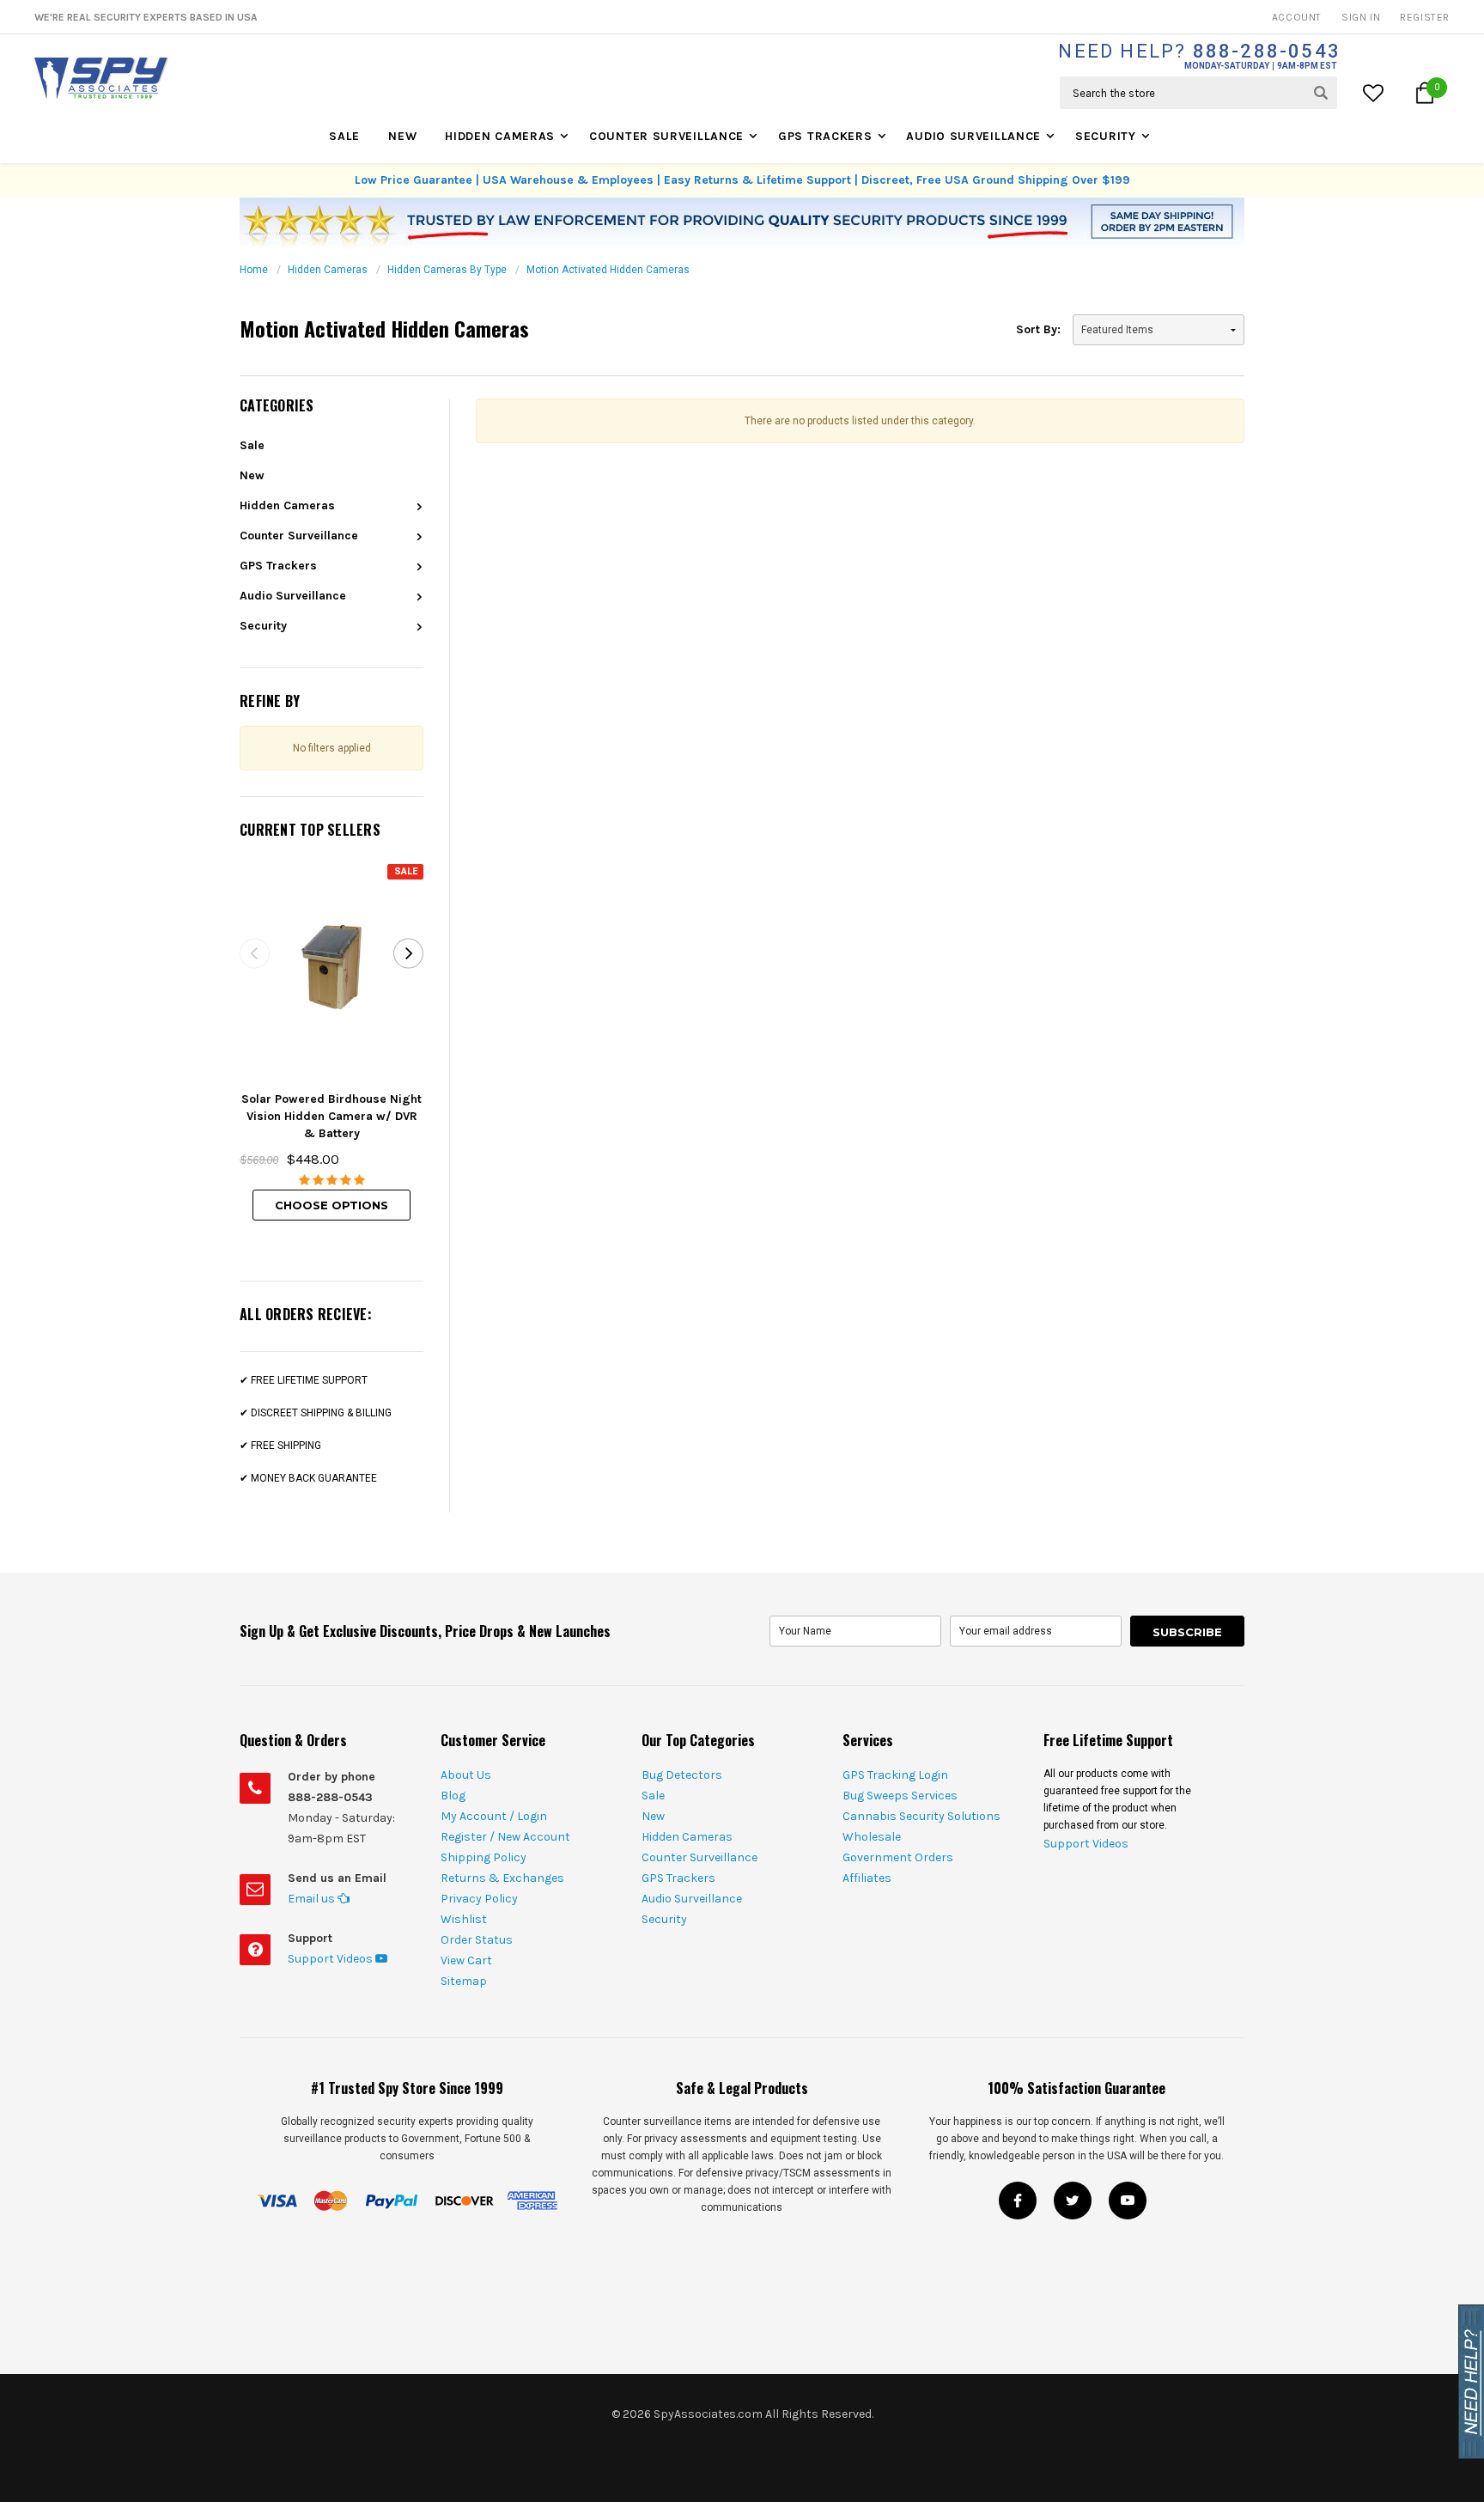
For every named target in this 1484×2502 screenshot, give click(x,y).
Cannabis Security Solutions (921, 1816)
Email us (313, 1899)
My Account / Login (494, 1816)
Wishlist (464, 1919)
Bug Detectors (682, 1775)
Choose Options (331, 1205)
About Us (466, 1775)
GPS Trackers (825, 136)
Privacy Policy (479, 1899)
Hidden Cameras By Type (447, 270)
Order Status (477, 1940)
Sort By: (1038, 329)
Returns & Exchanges (502, 1878)
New (402, 136)
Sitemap (464, 1981)
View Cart (466, 1960)
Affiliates (867, 1878)
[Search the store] (1321, 93)
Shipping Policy (484, 1857)
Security (1106, 136)
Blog (453, 1796)
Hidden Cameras (500, 136)
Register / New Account (505, 1837)
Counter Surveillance (666, 136)
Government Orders (898, 1857)
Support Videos (331, 1959)
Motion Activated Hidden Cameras (608, 270)
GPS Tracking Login (895, 1775)
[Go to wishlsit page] (1375, 93)
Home (254, 270)
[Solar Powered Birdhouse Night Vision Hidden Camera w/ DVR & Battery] (331, 967)
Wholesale (872, 1837)
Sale (344, 136)
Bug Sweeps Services (900, 1796)
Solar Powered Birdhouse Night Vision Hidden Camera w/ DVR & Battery (331, 1116)
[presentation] (255, 953)
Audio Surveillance (973, 136)
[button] (1425, 93)
